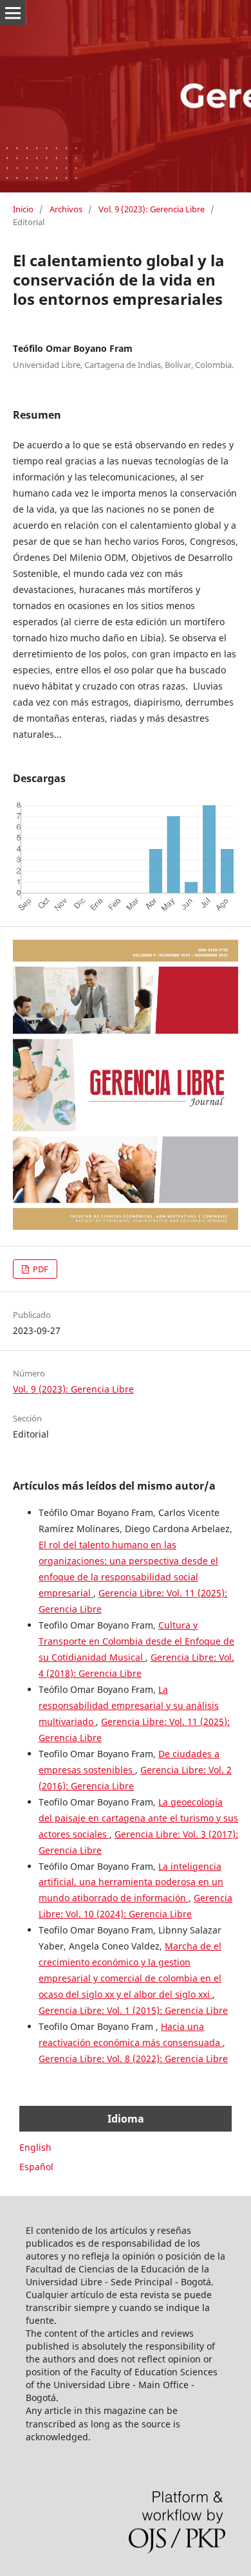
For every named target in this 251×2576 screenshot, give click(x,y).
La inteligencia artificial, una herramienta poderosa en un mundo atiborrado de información (131, 1882)
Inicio (23, 209)
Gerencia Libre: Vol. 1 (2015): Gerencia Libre (133, 2010)
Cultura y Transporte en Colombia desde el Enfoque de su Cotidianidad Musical (136, 1641)
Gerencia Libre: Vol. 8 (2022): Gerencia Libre (133, 2059)
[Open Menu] (13, 13)
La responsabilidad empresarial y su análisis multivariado (129, 1705)
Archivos (66, 209)
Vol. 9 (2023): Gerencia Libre (152, 209)
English (35, 2147)
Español (36, 2167)
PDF (40, 1269)
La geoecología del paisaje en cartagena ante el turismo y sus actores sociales (138, 1818)
